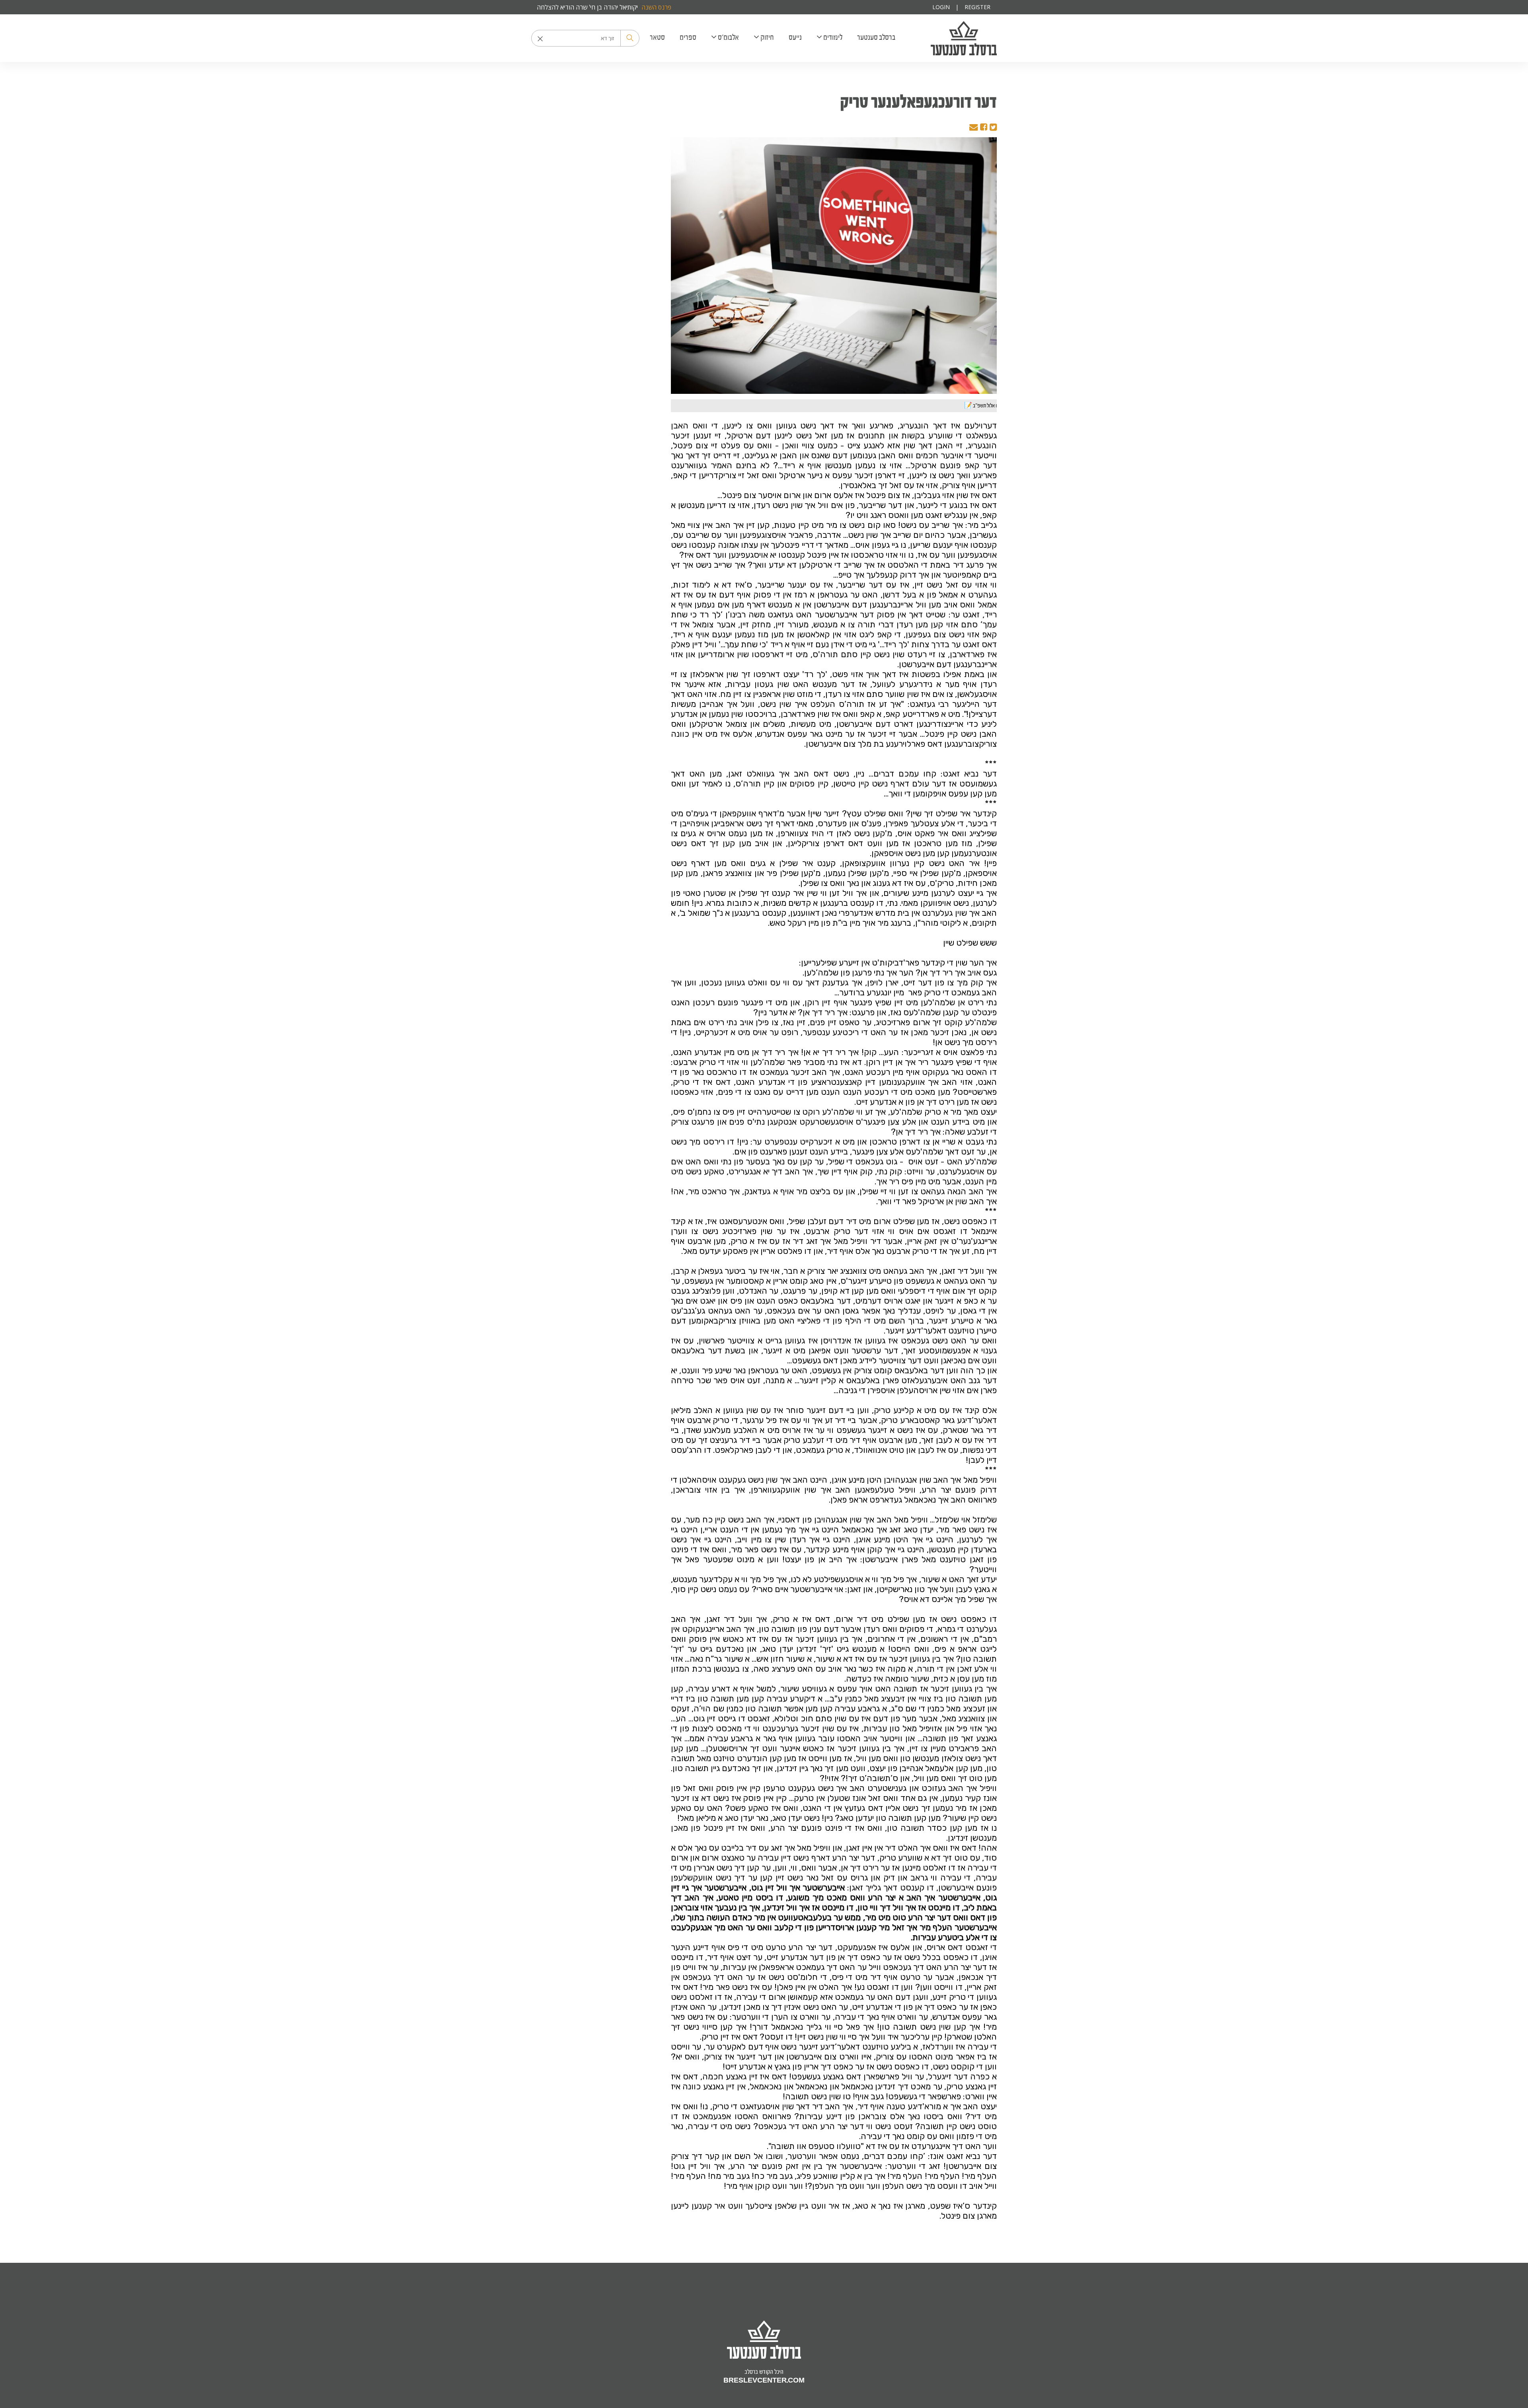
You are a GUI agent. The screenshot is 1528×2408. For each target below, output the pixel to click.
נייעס (795, 37)
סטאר (657, 37)
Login (941, 7)
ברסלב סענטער (964, 38)
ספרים (688, 37)
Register (977, 7)
